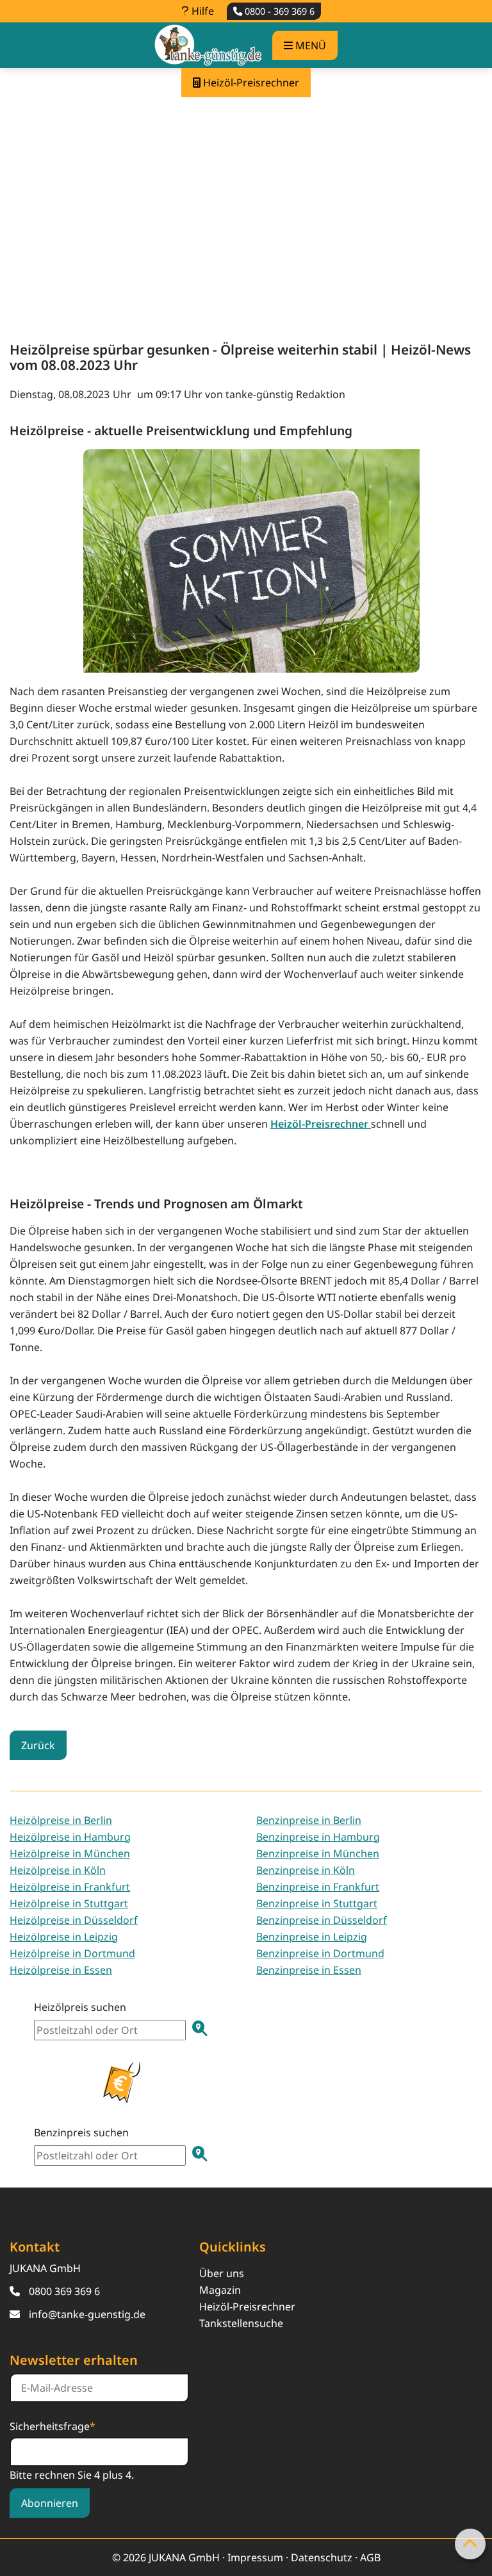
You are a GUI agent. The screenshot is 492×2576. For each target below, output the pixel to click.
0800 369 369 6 (64, 2291)
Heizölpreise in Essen (61, 1970)
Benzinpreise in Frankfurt (318, 1887)
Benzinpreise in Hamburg (318, 1837)
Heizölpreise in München (70, 1853)
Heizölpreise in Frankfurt (70, 1887)
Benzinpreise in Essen (309, 1970)
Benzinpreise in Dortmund (320, 1953)
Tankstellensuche (241, 2323)
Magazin (220, 2290)
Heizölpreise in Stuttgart (69, 1903)
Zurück (38, 1745)
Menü (309, 45)
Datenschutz (322, 2557)
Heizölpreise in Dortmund (72, 1953)
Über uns (222, 2273)
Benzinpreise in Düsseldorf (322, 1920)
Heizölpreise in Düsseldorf (74, 1920)
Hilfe (201, 11)
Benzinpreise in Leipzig (312, 1937)
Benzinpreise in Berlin (309, 1820)
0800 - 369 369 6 (278, 11)
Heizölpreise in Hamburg (70, 1837)
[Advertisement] (246, 209)
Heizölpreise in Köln (58, 1870)
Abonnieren (50, 2503)
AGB (370, 2557)
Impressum (255, 2557)
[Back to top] (470, 2544)
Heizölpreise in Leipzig (64, 1937)
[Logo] (208, 45)
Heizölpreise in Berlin (61, 1820)
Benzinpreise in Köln (306, 1870)
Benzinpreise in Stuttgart (317, 1903)
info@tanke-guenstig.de (87, 2314)
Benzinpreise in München (318, 1853)
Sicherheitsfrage (53, 2426)
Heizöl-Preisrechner (247, 2307)
